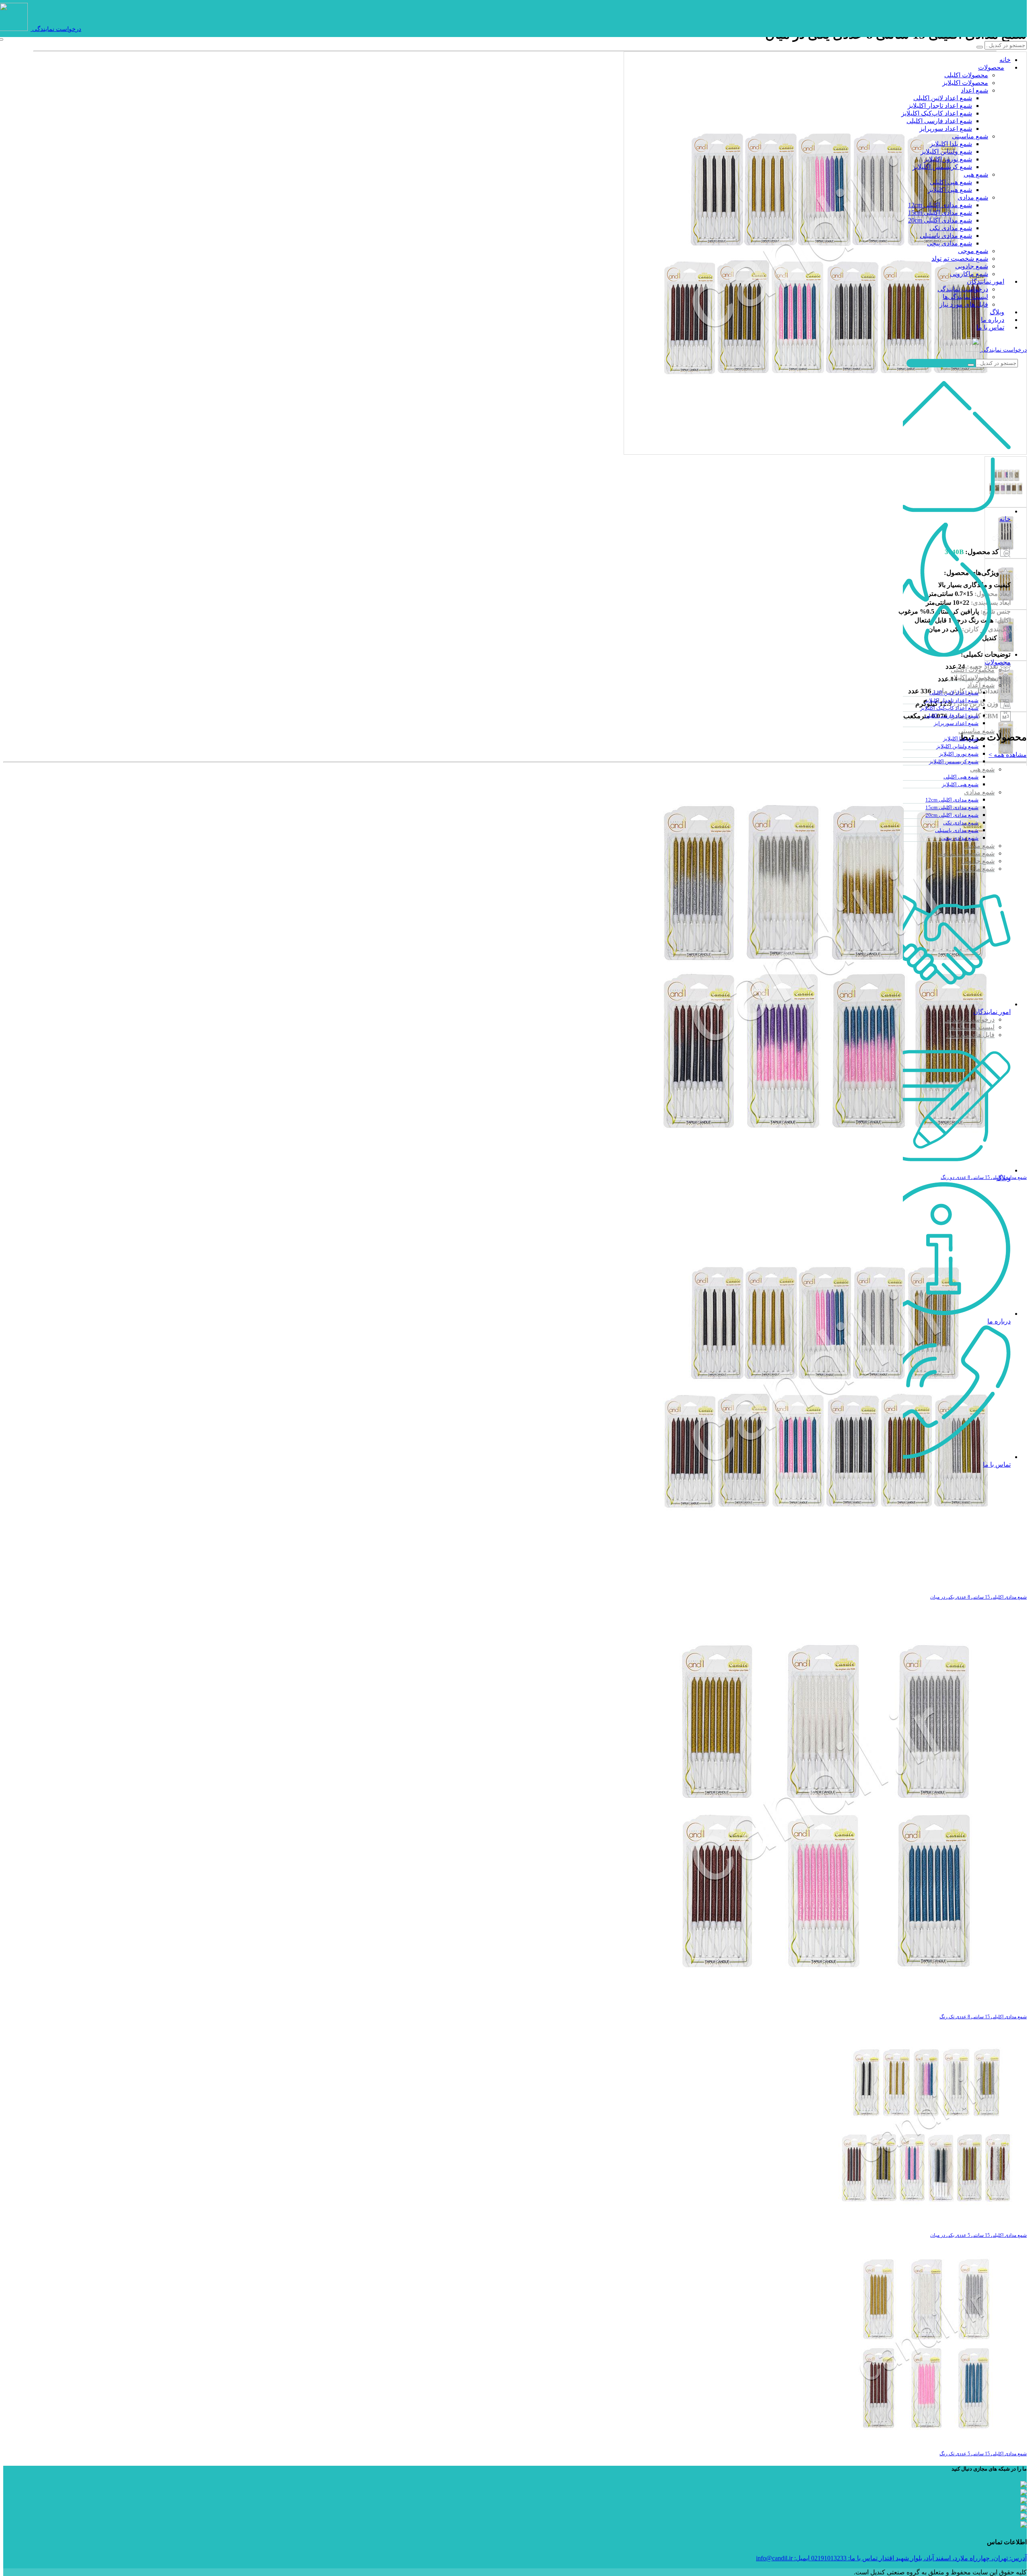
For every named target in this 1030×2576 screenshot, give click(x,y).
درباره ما (993, 320)
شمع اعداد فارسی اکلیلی (939, 121)
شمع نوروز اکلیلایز (948, 159)
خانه (1005, 60)
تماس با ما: (844, 2558)
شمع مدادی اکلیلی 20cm (940, 220)
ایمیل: (783, 2558)
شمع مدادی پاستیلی (946, 236)
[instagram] (1024, 2525)
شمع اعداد (974, 90)
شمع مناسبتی (970, 136)
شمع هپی (976, 174)
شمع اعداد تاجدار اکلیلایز (940, 106)
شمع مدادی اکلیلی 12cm (940, 205)
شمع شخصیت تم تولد (960, 259)
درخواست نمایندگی (57, 29)
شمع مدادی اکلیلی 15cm (940, 213)
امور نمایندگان (986, 281)
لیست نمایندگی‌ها (965, 297)
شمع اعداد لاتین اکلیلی (943, 98)
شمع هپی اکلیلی (951, 182)
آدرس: (953, 2558)
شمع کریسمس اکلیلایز (942, 167)
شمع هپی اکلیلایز (950, 190)
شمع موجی (973, 251)
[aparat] (1024, 2509)
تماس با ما (990, 327)
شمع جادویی (972, 266)
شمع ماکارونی (969, 274)
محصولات (991, 67)
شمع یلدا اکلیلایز (951, 144)
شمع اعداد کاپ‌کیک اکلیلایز (937, 113)
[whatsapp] (1024, 2517)
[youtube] (1024, 2485)
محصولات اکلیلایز (965, 83)
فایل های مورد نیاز (964, 304)
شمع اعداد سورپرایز (946, 129)
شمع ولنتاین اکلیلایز (946, 151)
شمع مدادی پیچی (950, 243)
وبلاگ (997, 312)
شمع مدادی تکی (951, 228)
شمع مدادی (973, 197)
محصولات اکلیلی (966, 75)
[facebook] (1024, 2501)
